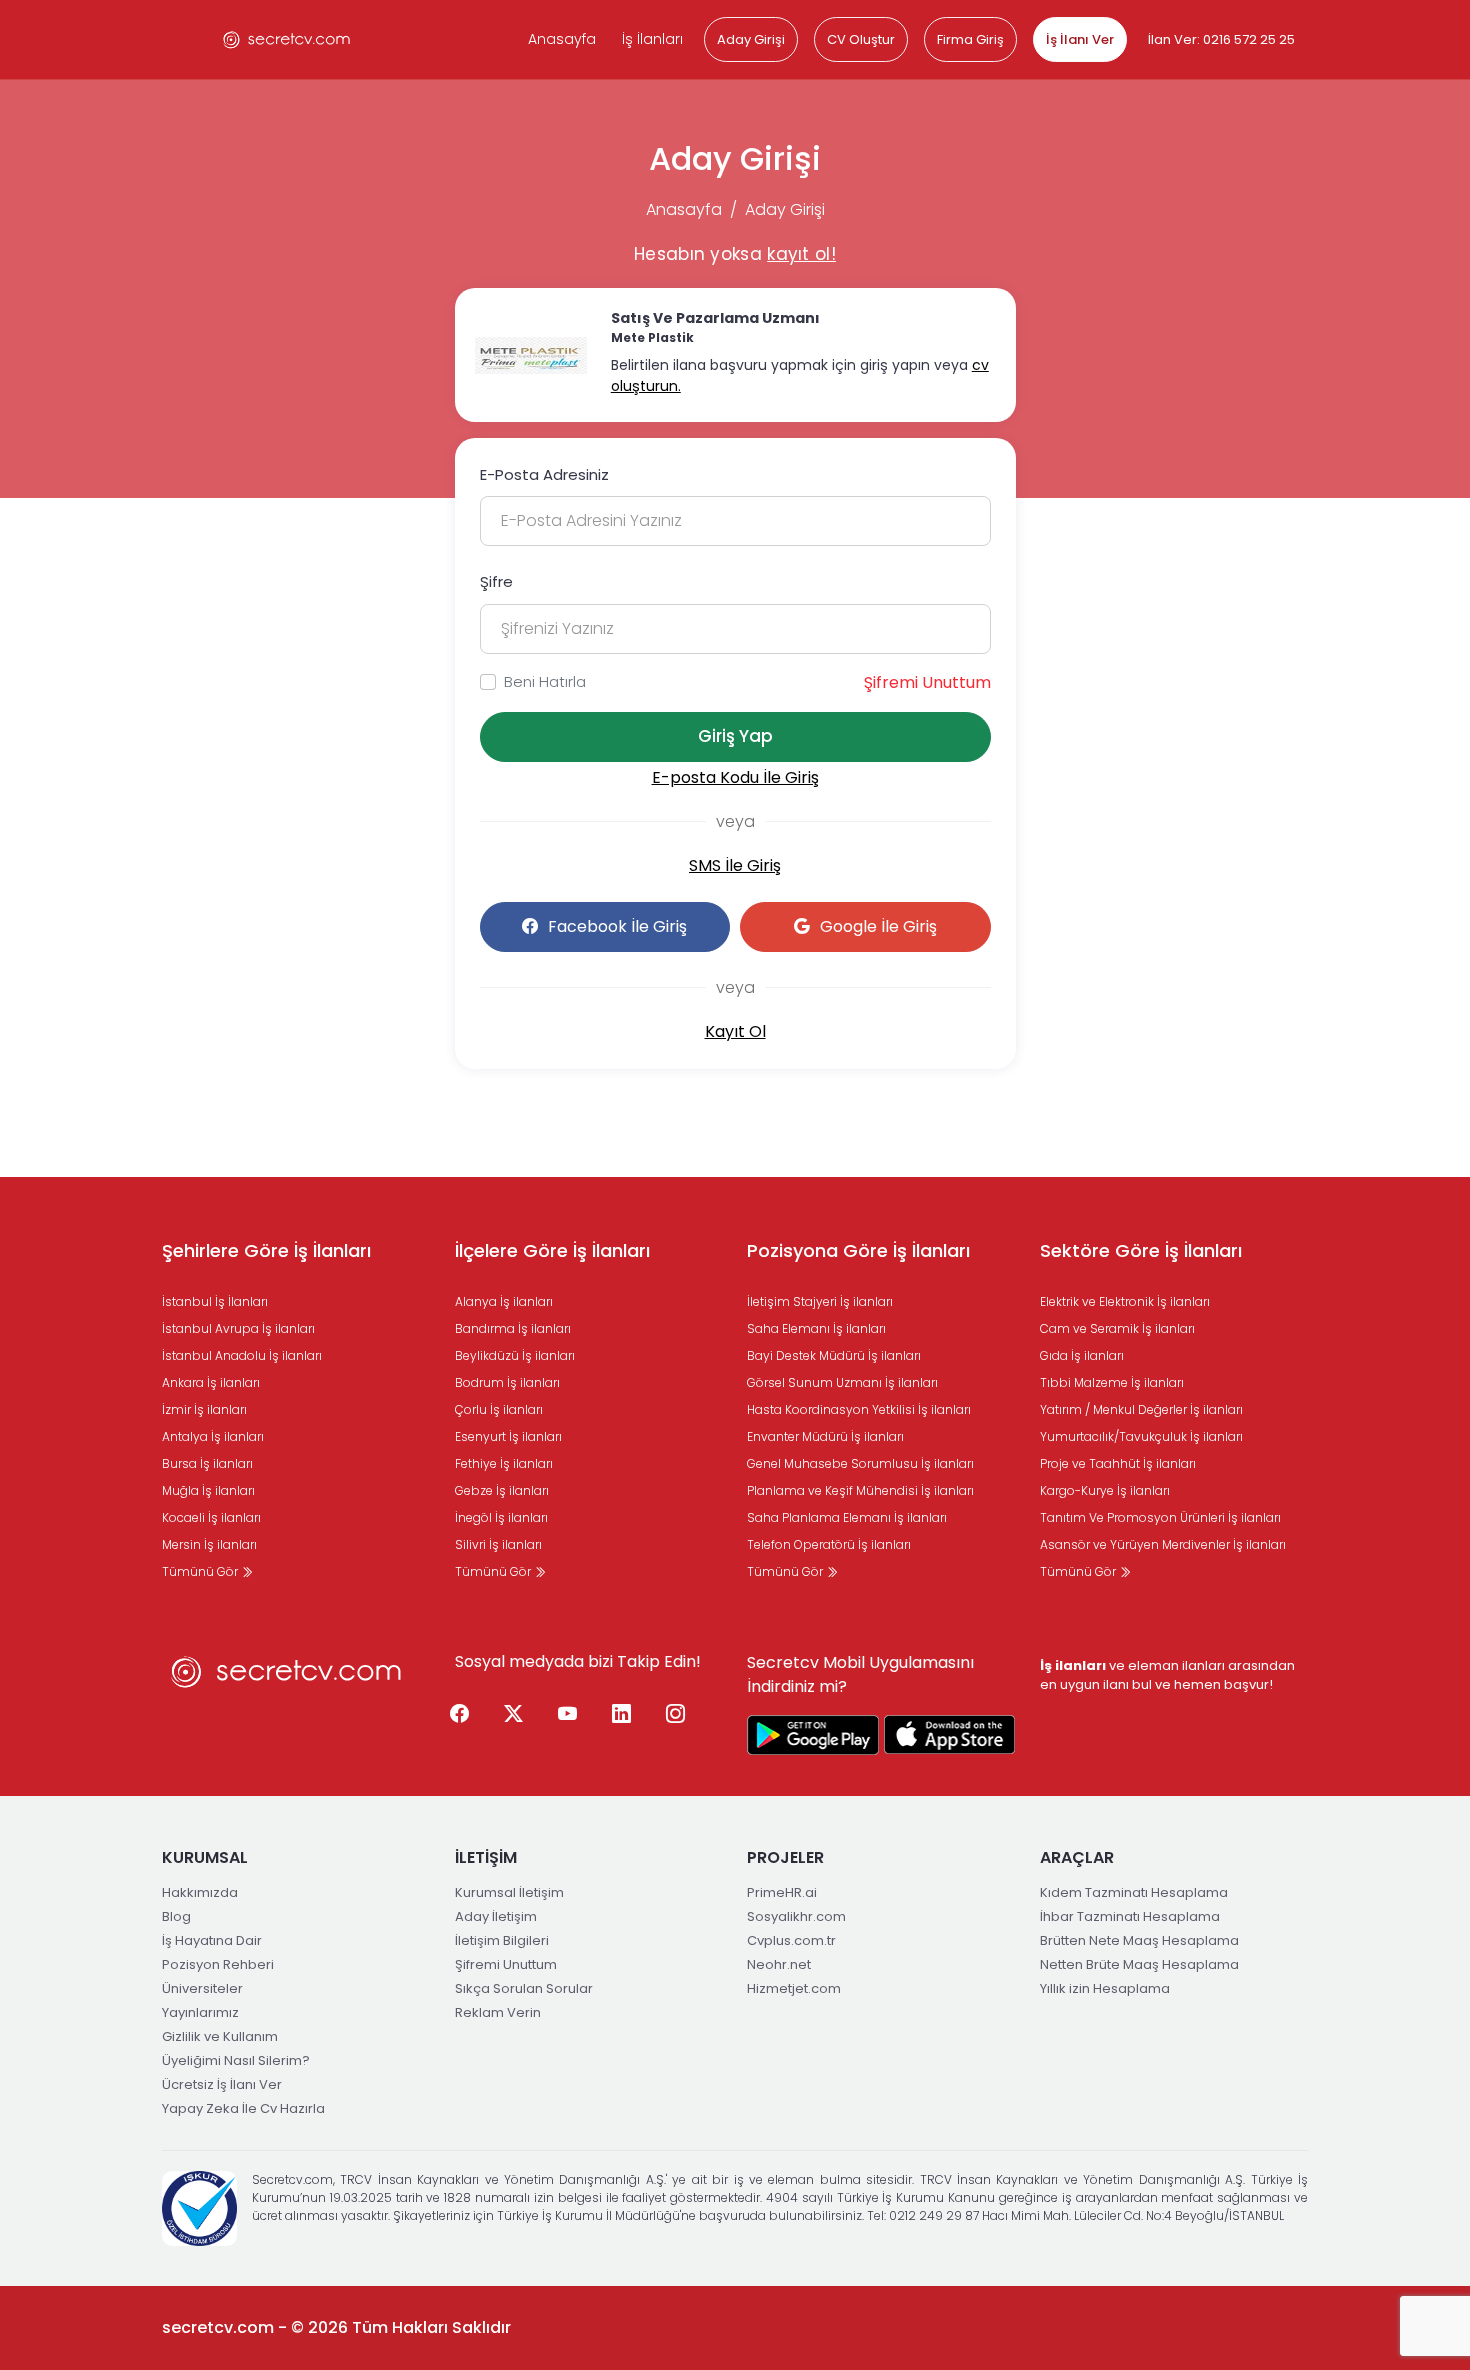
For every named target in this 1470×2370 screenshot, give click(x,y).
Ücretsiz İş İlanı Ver (222, 2084)
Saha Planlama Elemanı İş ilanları (847, 1517)
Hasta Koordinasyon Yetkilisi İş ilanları (859, 1409)
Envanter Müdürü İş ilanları (825, 1436)
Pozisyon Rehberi (218, 1964)
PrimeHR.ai (782, 1892)
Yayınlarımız (200, 2012)
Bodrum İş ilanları (507, 1382)
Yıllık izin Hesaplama (1105, 1988)
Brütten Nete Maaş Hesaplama (1139, 1940)
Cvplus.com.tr (791, 1940)
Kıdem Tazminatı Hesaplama (1134, 1892)
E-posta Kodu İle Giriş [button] (735, 777)
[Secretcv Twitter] (514, 1715)
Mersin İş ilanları (209, 1544)
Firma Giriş (970, 39)
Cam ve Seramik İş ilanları (1117, 1328)
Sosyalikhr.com (796, 1916)
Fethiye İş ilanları (504, 1463)
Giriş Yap (735, 736)
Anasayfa (562, 39)
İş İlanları (652, 39)
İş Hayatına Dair (212, 1940)
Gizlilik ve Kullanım (220, 2036)
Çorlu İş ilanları (499, 1409)
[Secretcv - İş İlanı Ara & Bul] (813, 1735)
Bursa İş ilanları (207, 1463)
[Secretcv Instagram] (676, 1715)
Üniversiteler (202, 1988)
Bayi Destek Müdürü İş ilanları (834, 1355)
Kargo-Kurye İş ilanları (1105, 1490)
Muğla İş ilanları (208, 1490)
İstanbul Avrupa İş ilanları (238, 1328)
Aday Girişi (751, 39)
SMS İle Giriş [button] (735, 865)
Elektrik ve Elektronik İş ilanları (1125, 1301)
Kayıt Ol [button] (735, 1031)
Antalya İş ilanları (213, 1436)
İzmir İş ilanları (204, 1409)
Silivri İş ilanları (498, 1544)
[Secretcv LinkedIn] (622, 1715)
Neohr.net (779, 1964)
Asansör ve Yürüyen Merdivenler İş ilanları (1163, 1544)
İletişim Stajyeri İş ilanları (820, 1301)
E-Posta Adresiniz (544, 474)
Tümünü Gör (201, 1571)
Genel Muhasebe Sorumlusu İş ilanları (860, 1463)
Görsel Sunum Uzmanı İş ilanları (842, 1382)
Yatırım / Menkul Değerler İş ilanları (1141, 1409)
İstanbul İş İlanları (215, 1301)
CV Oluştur (861, 39)
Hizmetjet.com (794, 1988)
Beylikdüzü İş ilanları (515, 1355)
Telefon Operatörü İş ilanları (829, 1544)
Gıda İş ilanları (1082, 1355)
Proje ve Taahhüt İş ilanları (1118, 1463)
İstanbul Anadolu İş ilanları (242, 1355)
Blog (176, 1916)
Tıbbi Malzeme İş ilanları (1112, 1382)
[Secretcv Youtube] (568, 1715)
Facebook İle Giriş (617, 926)
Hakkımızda (200, 1892)
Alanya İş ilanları (504, 1301)
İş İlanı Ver (1080, 39)
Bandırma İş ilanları (513, 1328)
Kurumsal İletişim (509, 1892)
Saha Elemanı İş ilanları (816, 1328)
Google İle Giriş (878, 926)
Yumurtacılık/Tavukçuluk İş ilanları (1141, 1436)
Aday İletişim (496, 1916)
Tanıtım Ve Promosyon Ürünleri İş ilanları (1160, 1517)
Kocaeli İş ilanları (211, 1517)
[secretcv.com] (287, 39)
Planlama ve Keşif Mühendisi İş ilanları (860, 1490)
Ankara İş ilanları (211, 1382)
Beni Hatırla (545, 681)
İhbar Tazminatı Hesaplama (1130, 1916)
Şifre (496, 581)
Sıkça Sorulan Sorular (524, 1988)
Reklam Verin (498, 2012)
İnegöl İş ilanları (501, 1517)
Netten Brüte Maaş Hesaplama (1139, 1964)
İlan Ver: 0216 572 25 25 (1221, 39)
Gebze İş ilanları (502, 1490)
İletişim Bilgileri (502, 1940)
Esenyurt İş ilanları (508, 1436)
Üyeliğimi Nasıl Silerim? (236, 2060)
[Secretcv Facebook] (460, 1715)
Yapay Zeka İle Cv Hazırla (243, 2108)
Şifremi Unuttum (927, 682)
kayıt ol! (801, 254)
